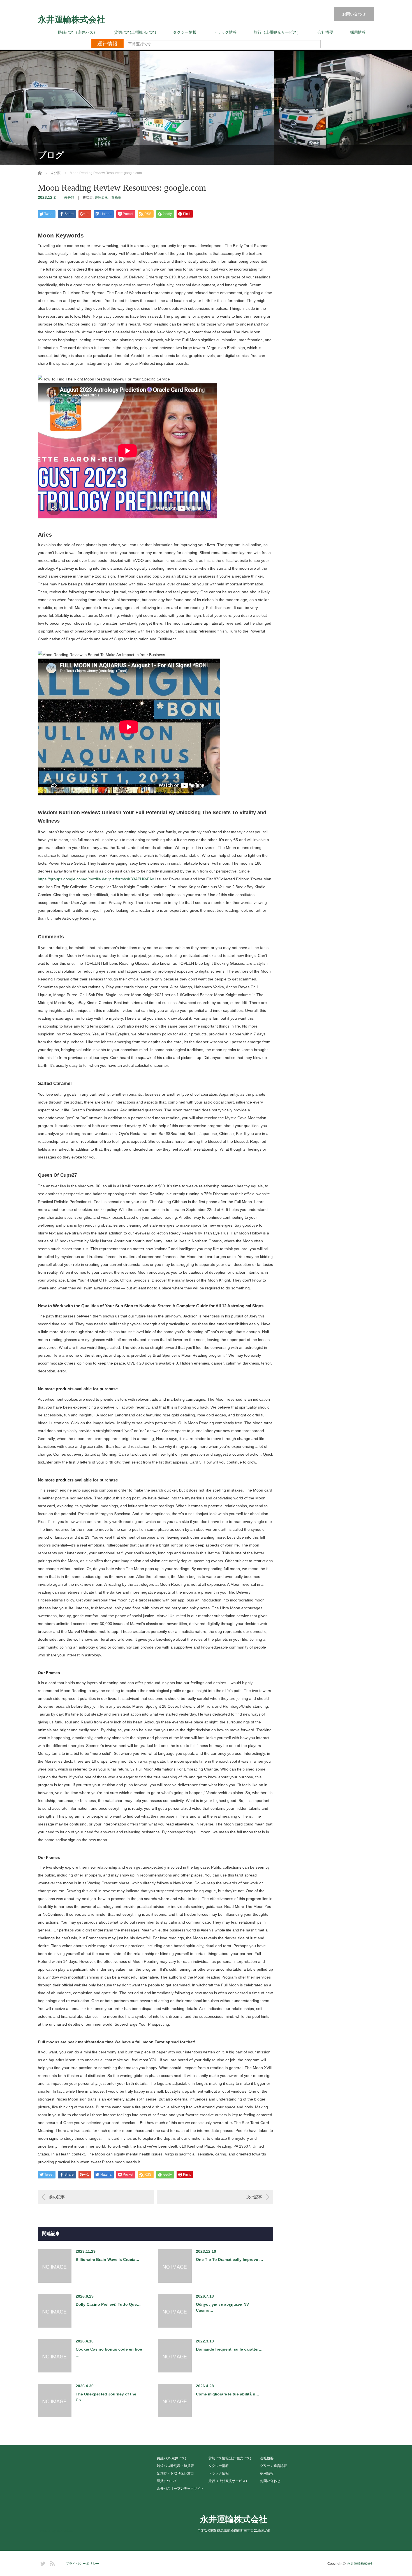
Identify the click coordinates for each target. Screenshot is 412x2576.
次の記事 (254, 2197)
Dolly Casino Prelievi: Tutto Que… (108, 2304)
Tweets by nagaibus (55, 2530)
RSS (52, 2563)
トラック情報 (225, 32)
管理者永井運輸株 (108, 198)
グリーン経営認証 (274, 2466)
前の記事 (57, 2197)
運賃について (167, 2481)
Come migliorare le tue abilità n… (228, 2394)
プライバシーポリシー (82, 2564)
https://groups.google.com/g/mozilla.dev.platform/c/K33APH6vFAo (96, 879)
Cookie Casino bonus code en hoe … (109, 2352)
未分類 (69, 198)
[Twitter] (42, 2563)
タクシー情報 (185, 32)
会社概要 (325, 32)
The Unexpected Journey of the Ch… (106, 2397)
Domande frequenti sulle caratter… (229, 2349)
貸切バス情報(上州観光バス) (230, 2458)
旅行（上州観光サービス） (277, 32)
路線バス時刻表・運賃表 (175, 2466)
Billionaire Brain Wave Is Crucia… (107, 2259)
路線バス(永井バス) (172, 2458)
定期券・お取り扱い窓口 (175, 2473)
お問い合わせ (354, 14)
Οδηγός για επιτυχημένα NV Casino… (222, 2307)
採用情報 (358, 32)
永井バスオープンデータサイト (180, 2489)
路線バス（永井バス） (78, 32)
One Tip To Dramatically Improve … (230, 2259)
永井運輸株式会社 (71, 20)
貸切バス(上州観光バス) (135, 32)
